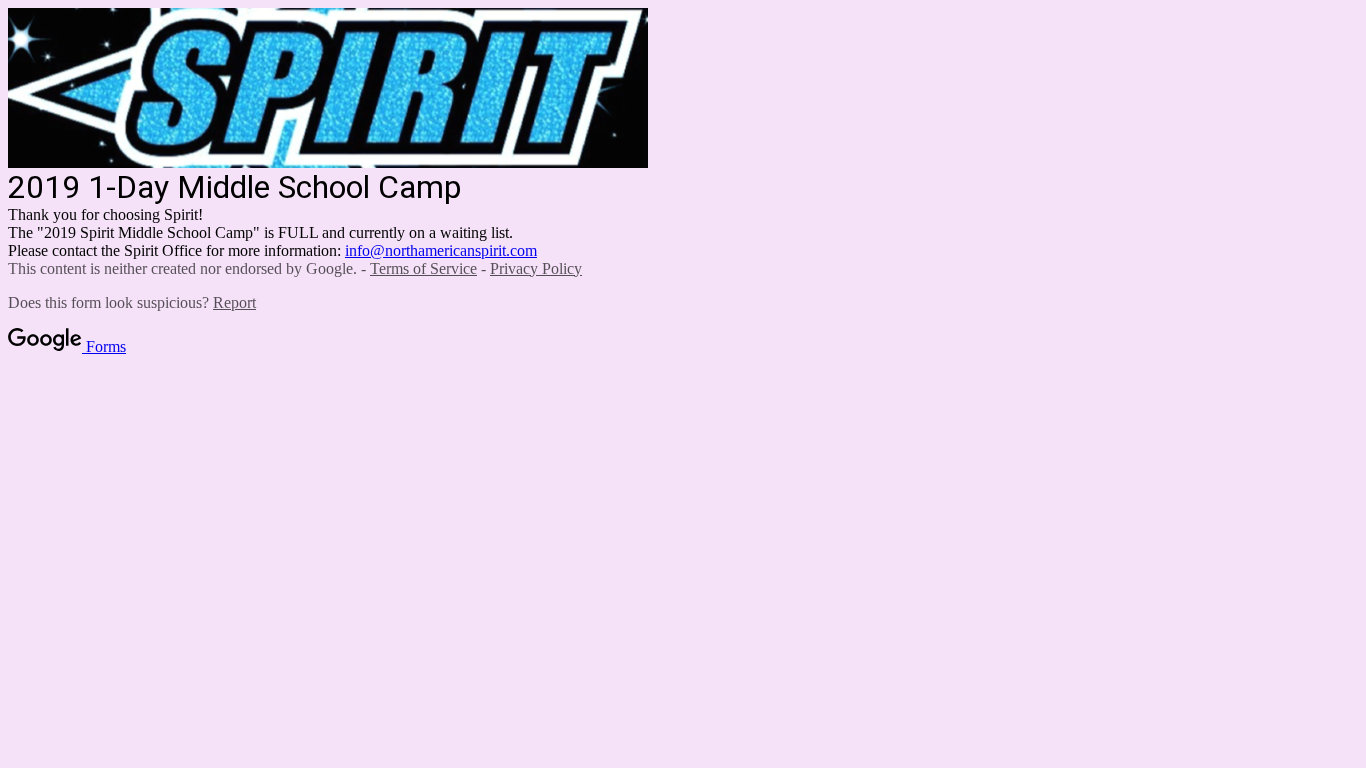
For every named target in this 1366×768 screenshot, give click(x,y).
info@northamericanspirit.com (441, 250)
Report (234, 302)
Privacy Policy (536, 268)
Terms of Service (423, 268)
